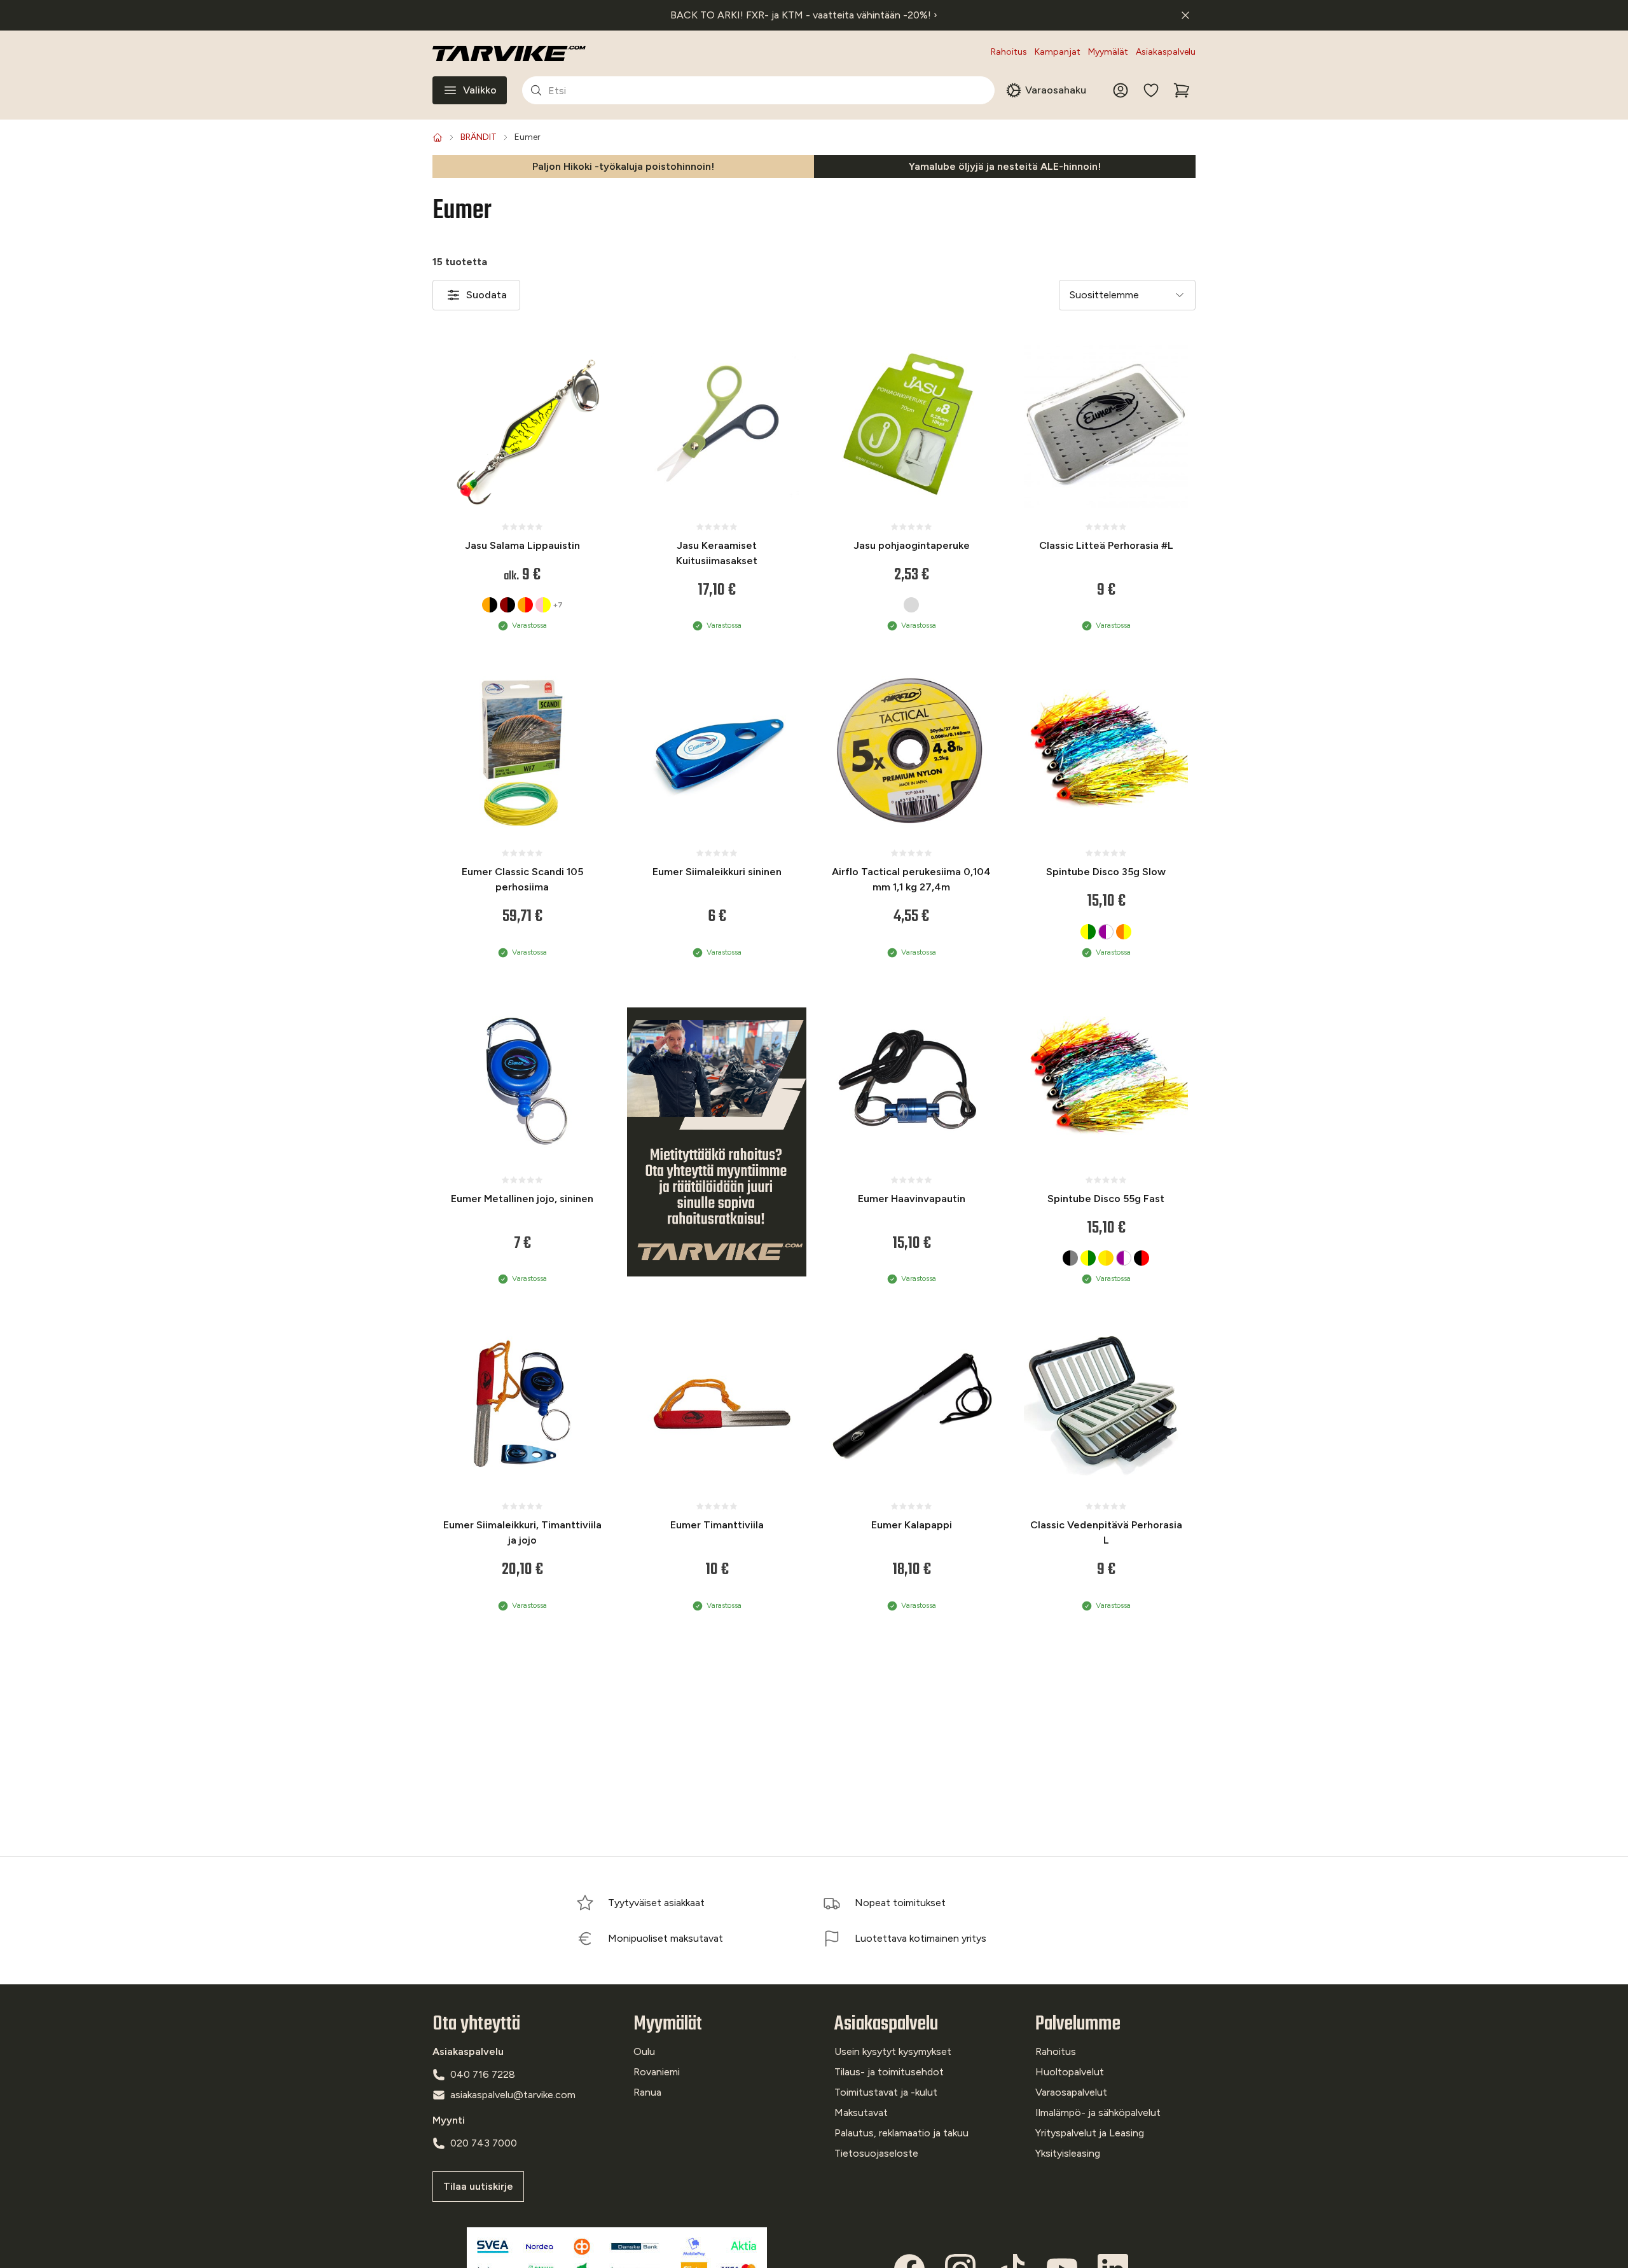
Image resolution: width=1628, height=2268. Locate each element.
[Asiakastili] (1121, 90)
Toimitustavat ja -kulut (886, 2092)
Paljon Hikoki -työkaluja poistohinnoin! (623, 166)
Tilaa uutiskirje (478, 2186)
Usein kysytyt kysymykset (893, 2051)
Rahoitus (1009, 52)
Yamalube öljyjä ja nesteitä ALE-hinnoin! (1005, 166)
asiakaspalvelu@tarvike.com (513, 2095)
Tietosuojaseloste (876, 2153)
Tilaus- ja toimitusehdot (889, 2072)
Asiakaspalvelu (1166, 52)
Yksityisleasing (1068, 2153)
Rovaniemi (657, 2072)
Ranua (647, 2092)
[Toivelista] (1151, 90)
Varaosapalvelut (1071, 2092)
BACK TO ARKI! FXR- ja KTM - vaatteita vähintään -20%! (804, 15)
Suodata (486, 295)
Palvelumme (1078, 2024)
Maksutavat (861, 2112)
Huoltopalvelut (1070, 2072)
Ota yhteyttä (476, 2024)
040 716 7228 (483, 2074)
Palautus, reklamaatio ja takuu (901, 2133)
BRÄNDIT (479, 137)
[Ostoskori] (1182, 90)
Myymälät (1108, 52)
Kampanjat (1058, 52)
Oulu (644, 2051)
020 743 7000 (484, 2143)
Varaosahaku (1056, 90)
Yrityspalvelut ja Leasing (1090, 2133)
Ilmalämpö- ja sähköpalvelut (1098, 2112)
